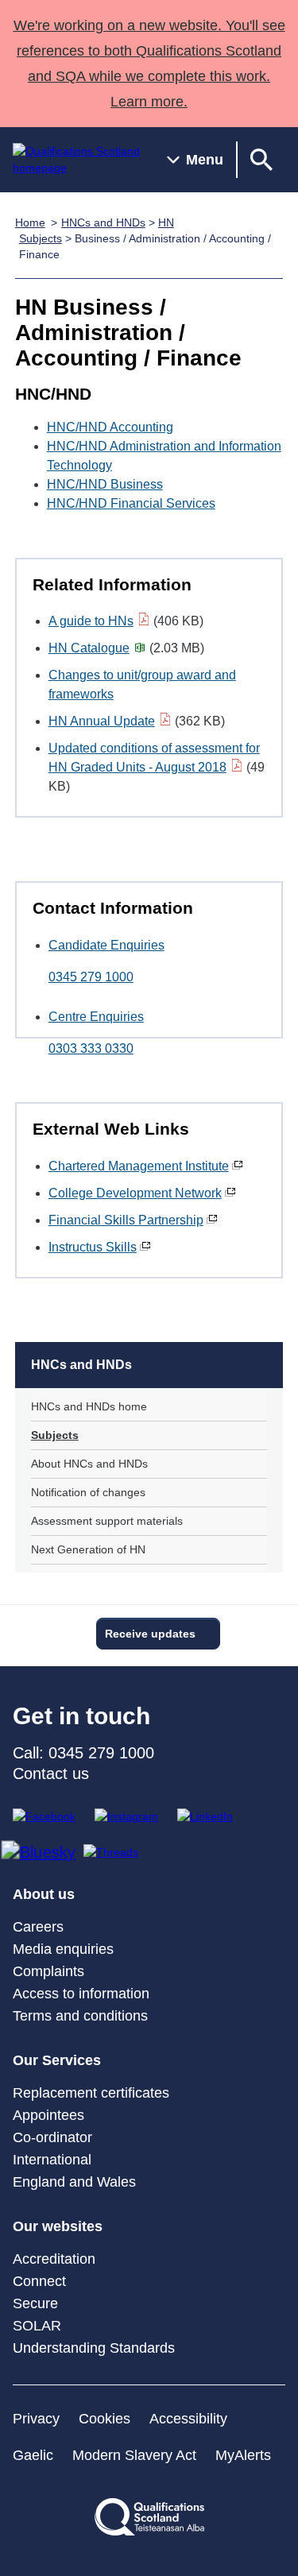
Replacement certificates (91, 2093)
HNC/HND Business (105, 484)
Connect (39, 2281)
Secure (35, 2303)
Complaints (48, 1971)
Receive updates (150, 1634)
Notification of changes (88, 1492)
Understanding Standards (94, 2348)
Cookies (104, 2419)
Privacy (36, 2419)
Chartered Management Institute (139, 1166)
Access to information (81, 1994)
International (52, 2160)
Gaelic (33, 2455)
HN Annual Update (102, 721)
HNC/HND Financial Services (131, 503)
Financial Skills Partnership (126, 1220)
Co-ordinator (52, 2137)
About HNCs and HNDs (89, 1464)
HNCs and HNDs (103, 222)
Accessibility (188, 2419)
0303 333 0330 (91, 1048)
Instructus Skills (93, 1247)
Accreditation (54, 2259)
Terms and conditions (80, 2016)
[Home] (77, 160)
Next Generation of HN (88, 1549)
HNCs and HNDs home (89, 1406)
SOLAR (37, 2326)
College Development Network (135, 1193)
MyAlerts (243, 2455)
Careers (38, 1927)
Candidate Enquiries (106, 945)
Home (30, 222)
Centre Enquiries (96, 1017)
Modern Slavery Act (134, 2455)
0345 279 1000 (91, 977)
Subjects (55, 1435)
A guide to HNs (91, 621)
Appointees (48, 2115)
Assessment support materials (107, 1521)
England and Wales (74, 2182)
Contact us (51, 1773)
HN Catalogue (89, 648)
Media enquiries (63, 1949)
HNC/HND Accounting (110, 427)
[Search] (261, 160)
